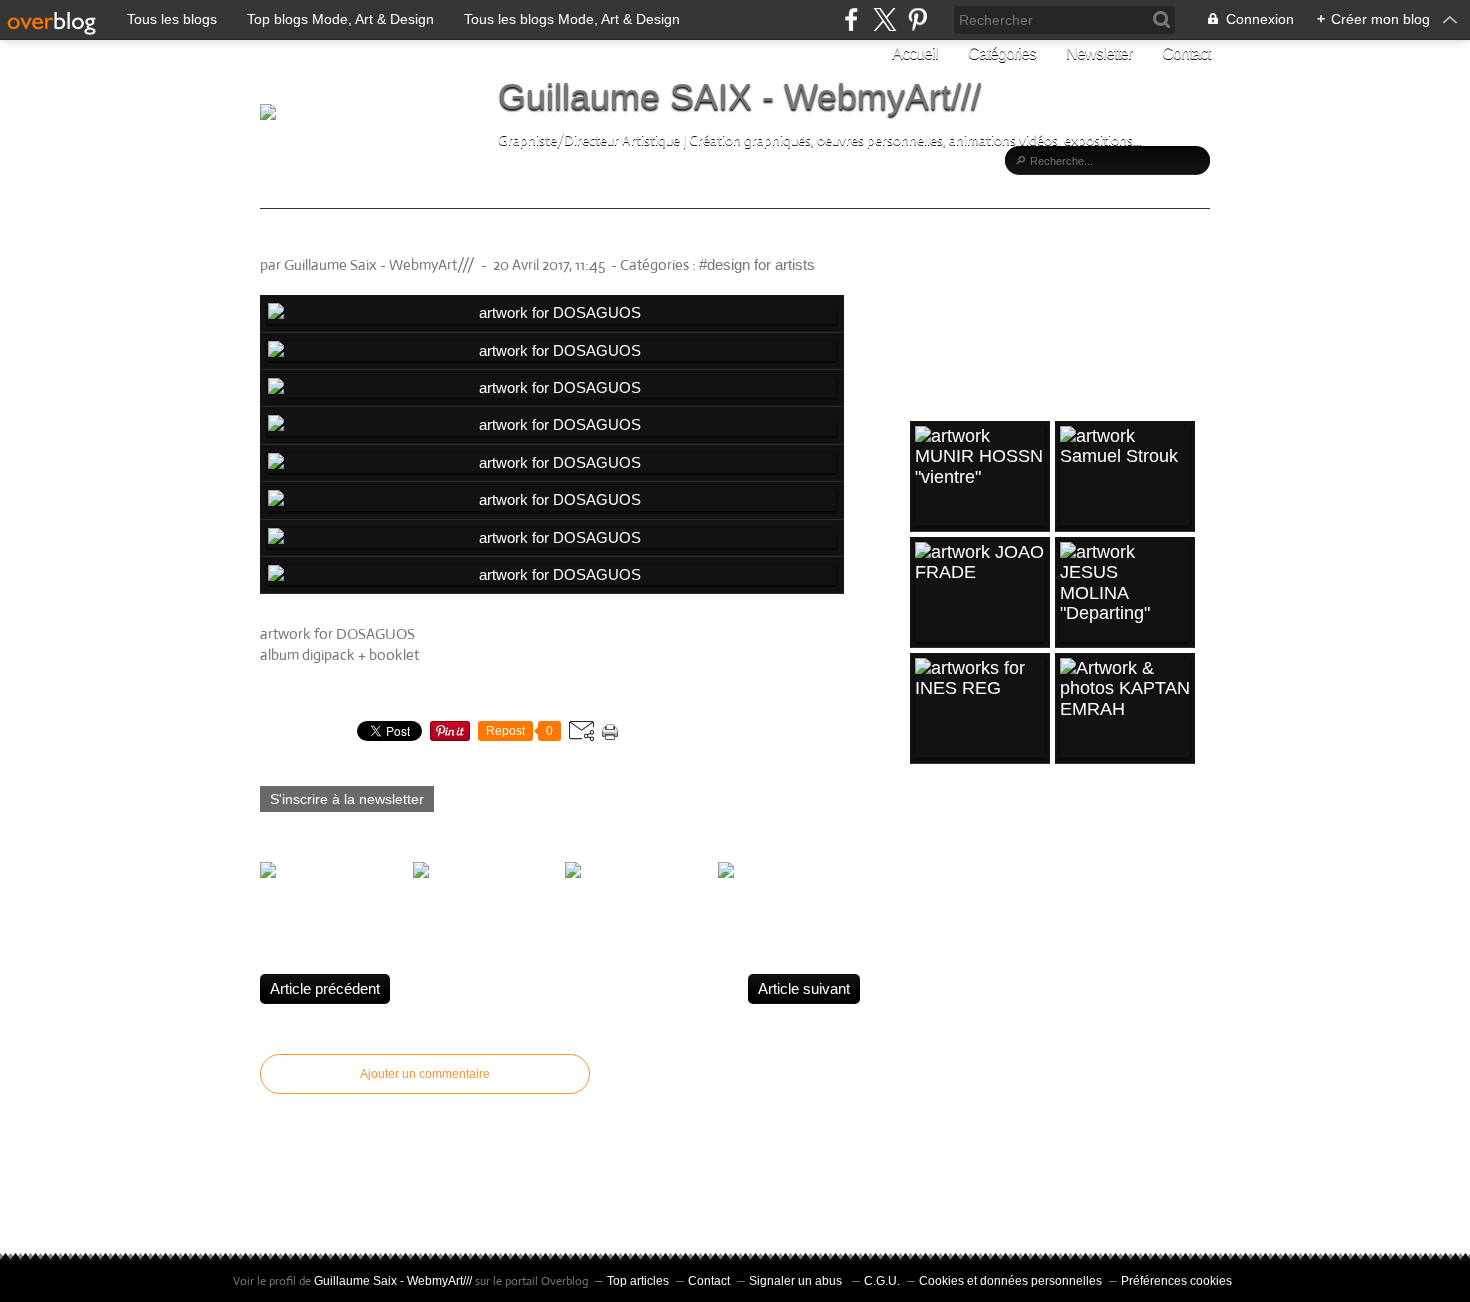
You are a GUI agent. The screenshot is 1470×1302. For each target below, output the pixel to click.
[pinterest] (917, 19)
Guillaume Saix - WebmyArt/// (393, 1281)
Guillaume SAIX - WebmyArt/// (739, 96)
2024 (932, 844)
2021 (932, 877)
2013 (932, 1136)
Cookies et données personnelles (1010, 1281)
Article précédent (325, 988)
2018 (932, 974)
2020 (932, 909)
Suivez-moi (972, 301)
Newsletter (1099, 53)
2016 (932, 1039)
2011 (931, 1201)
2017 (932, 1006)
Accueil (915, 53)
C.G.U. (882, 1281)
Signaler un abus (797, 1281)
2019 (932, 942)
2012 (932, 1169)
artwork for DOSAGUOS (384, 238)
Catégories (1002, 53)
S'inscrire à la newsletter (347, 799)
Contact (1186, 53)
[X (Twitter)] (884, 19)
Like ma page (979, 336)
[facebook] (851, 19)
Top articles (638, 1281)
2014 (932, 1104)
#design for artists (757, 264)
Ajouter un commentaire (425, 1074)
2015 (932, 1071)
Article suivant (804, 988)
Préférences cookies (1176, 1281)
